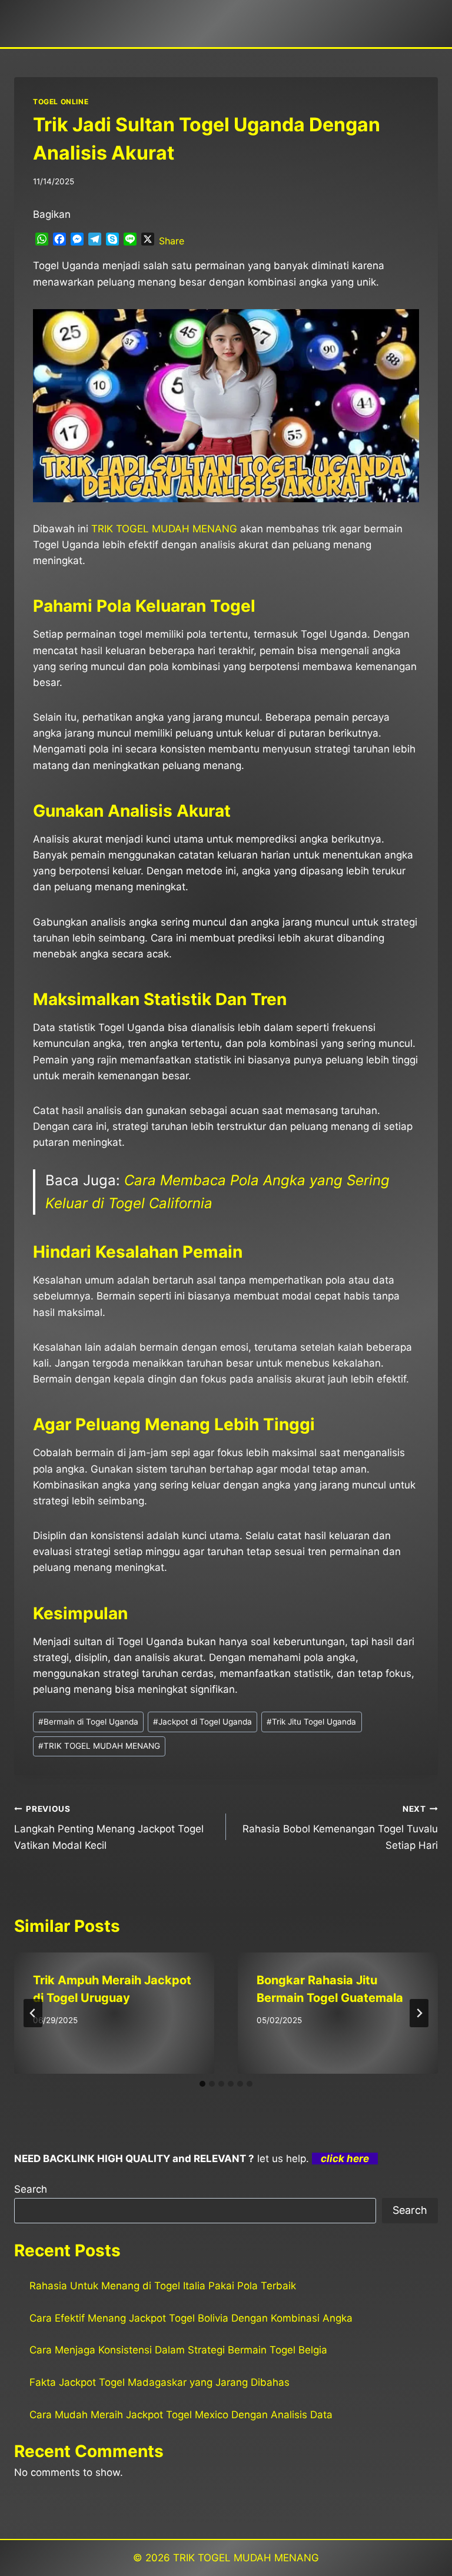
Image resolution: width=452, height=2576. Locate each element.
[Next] (419, 2013)
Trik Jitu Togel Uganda (311, 1722)
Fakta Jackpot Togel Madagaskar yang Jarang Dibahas (159, 2382)
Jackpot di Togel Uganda (202, 1722)
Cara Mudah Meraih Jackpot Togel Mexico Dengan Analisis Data (181, 2415)
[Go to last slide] (33, 2013)
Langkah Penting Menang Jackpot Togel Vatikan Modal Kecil (109, 1828)
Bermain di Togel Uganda (88, 1722)
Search (31, 2189)
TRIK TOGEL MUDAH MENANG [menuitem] (164, 529)
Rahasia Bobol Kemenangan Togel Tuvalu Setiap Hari (340, 1828)
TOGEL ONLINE (61, 102)
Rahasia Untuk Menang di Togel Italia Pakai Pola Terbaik (163, 2286)
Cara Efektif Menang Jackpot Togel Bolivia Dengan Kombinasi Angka (191, 2318)
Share (172, 241)
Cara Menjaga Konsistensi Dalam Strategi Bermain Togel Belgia (178, 2350)
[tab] (202, 2084)
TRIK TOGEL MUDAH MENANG (99, 1746)
